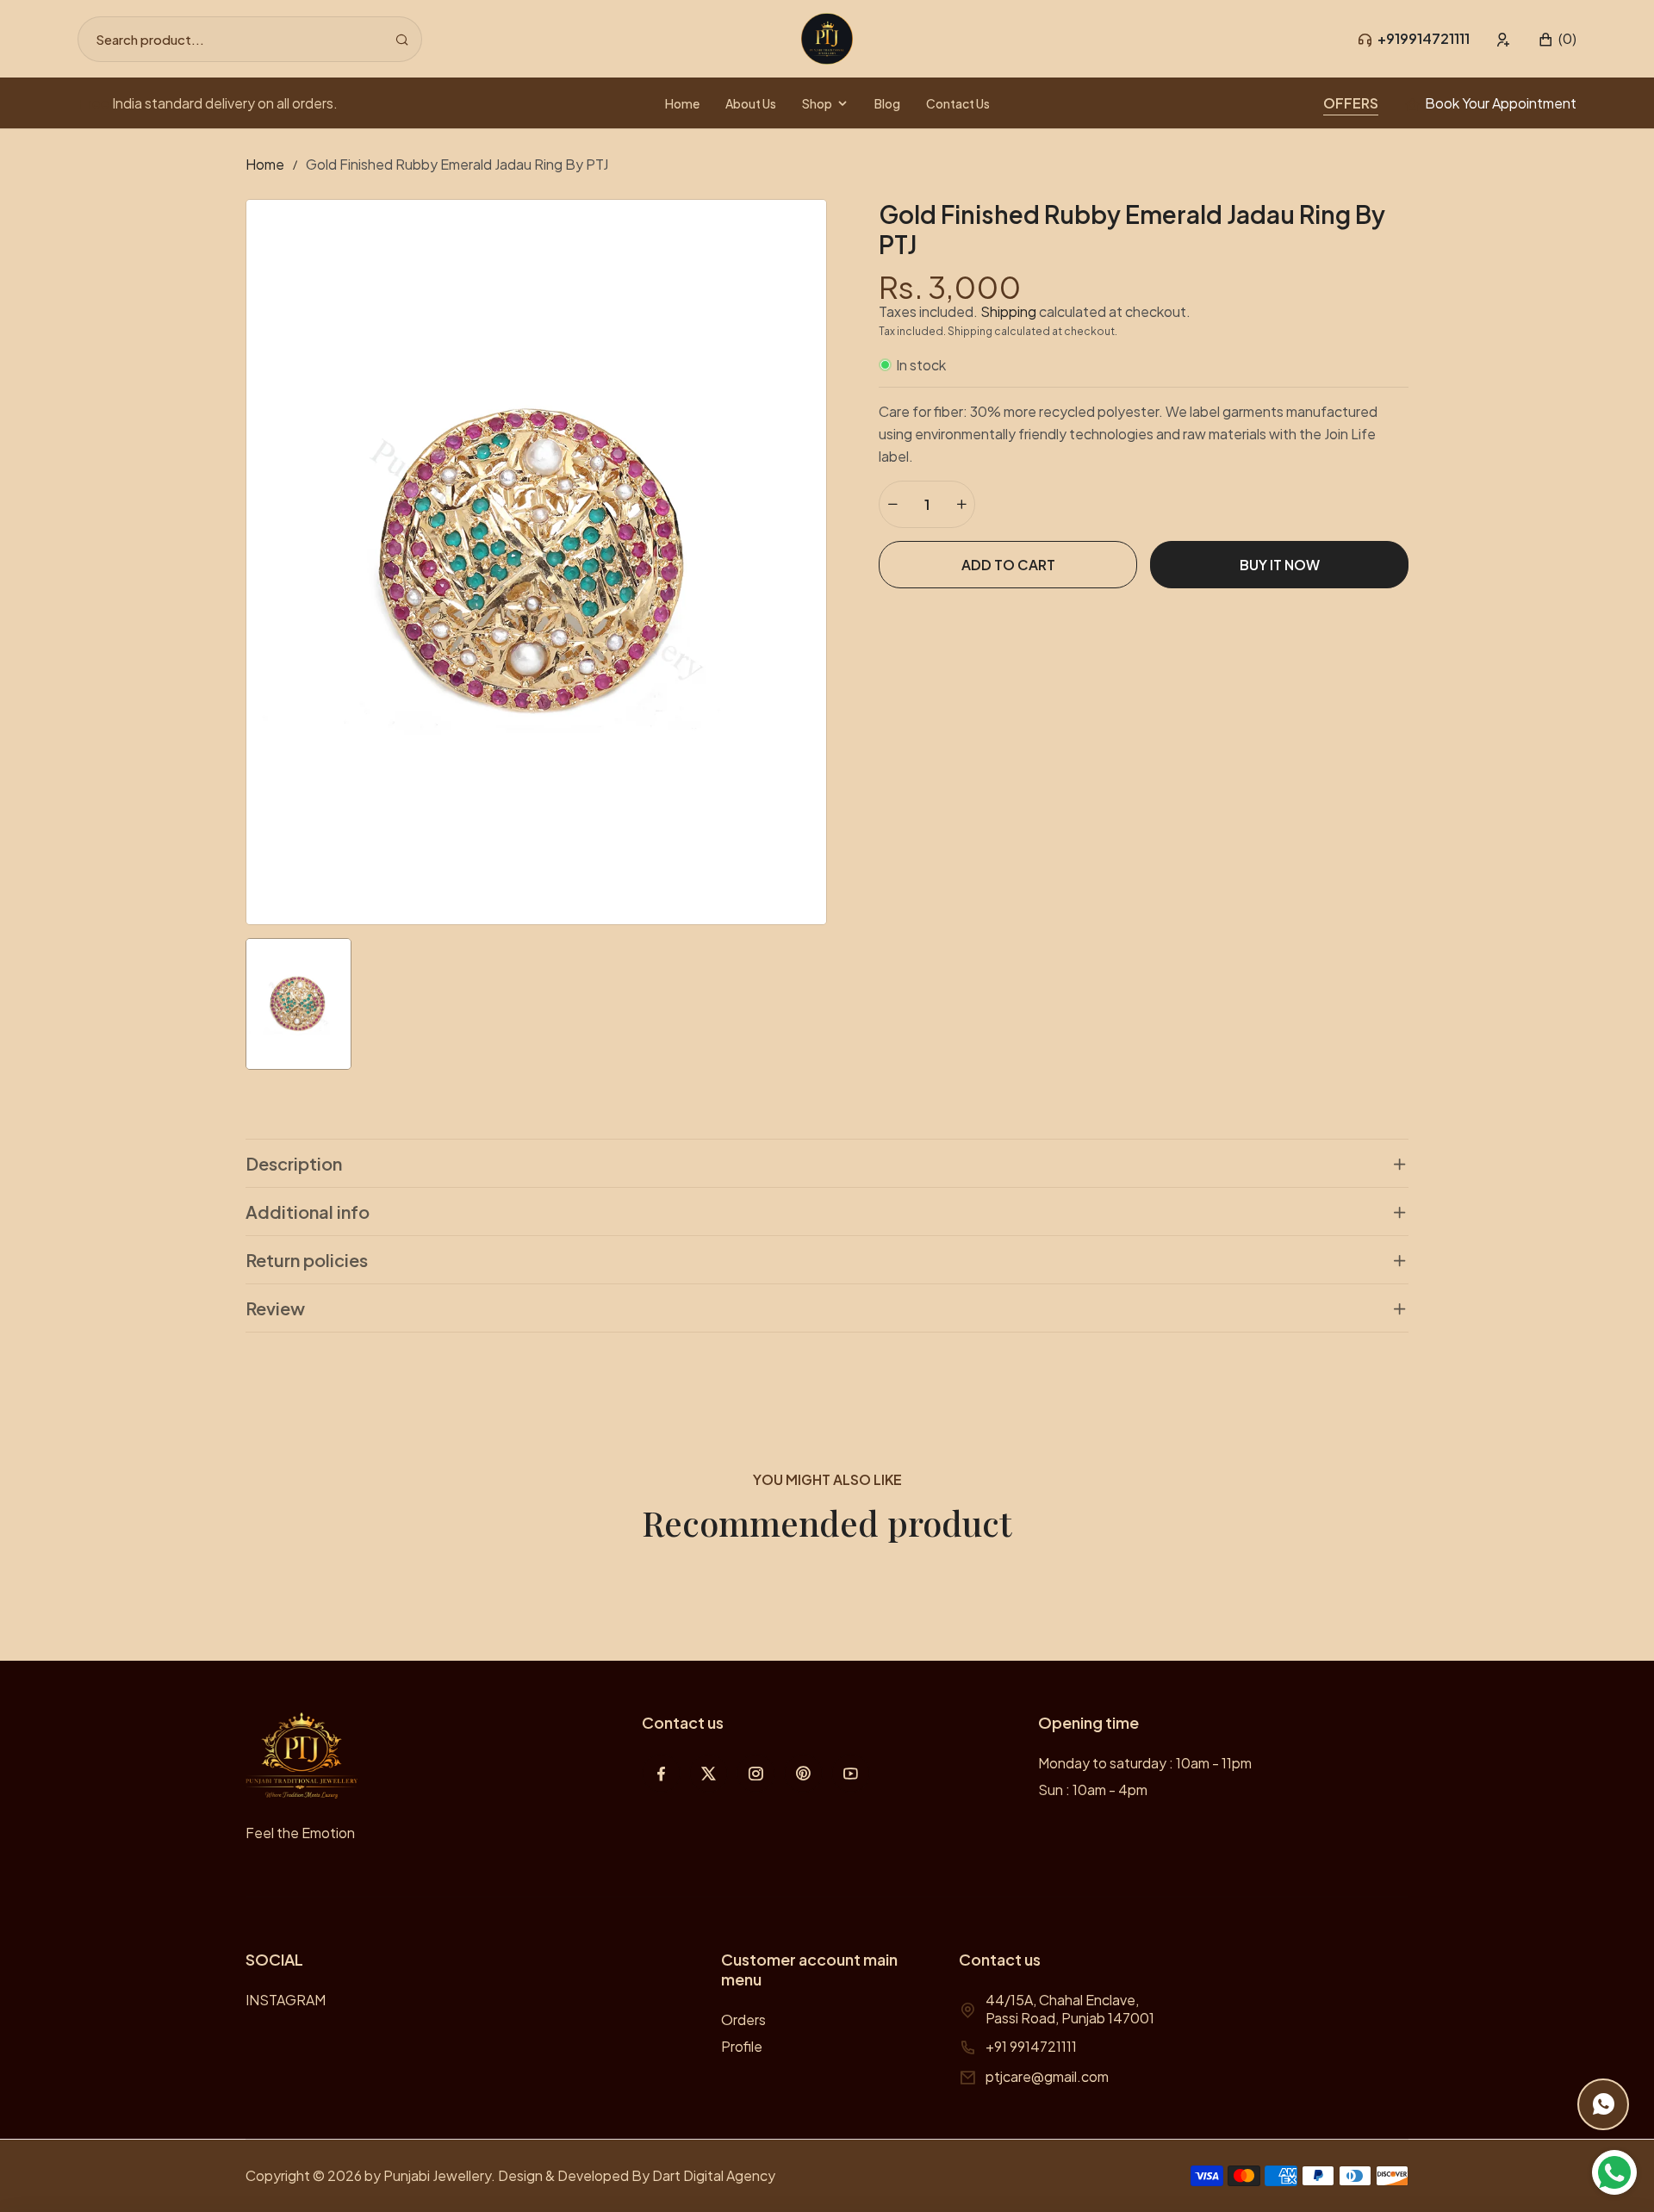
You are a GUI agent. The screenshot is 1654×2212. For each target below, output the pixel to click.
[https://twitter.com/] (709, 1773)
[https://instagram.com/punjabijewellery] (756, 1773)
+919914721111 (1424, 38)
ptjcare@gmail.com (1047, 2076)
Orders (743, 2019)
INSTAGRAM (286, 2000)
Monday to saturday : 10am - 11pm (1145, 1763)
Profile (742, 2046)
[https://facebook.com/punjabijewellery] (661, 1773)
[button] (1557, 39)
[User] (1504, 39)
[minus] (892, 504)
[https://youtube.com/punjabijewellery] (851, 1773)
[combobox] (250, 39)
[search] (402, 39)
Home (265, 164)
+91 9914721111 (1031, 2046)
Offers (1351, 103)
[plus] (961, 504)
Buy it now (1280, 565)
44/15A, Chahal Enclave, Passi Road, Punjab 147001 (1070, 2009)
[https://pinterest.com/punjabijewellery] (803, 1773)
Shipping (1008, 311)
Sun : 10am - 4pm (1093, 1789)
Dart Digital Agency (714, 2175)
